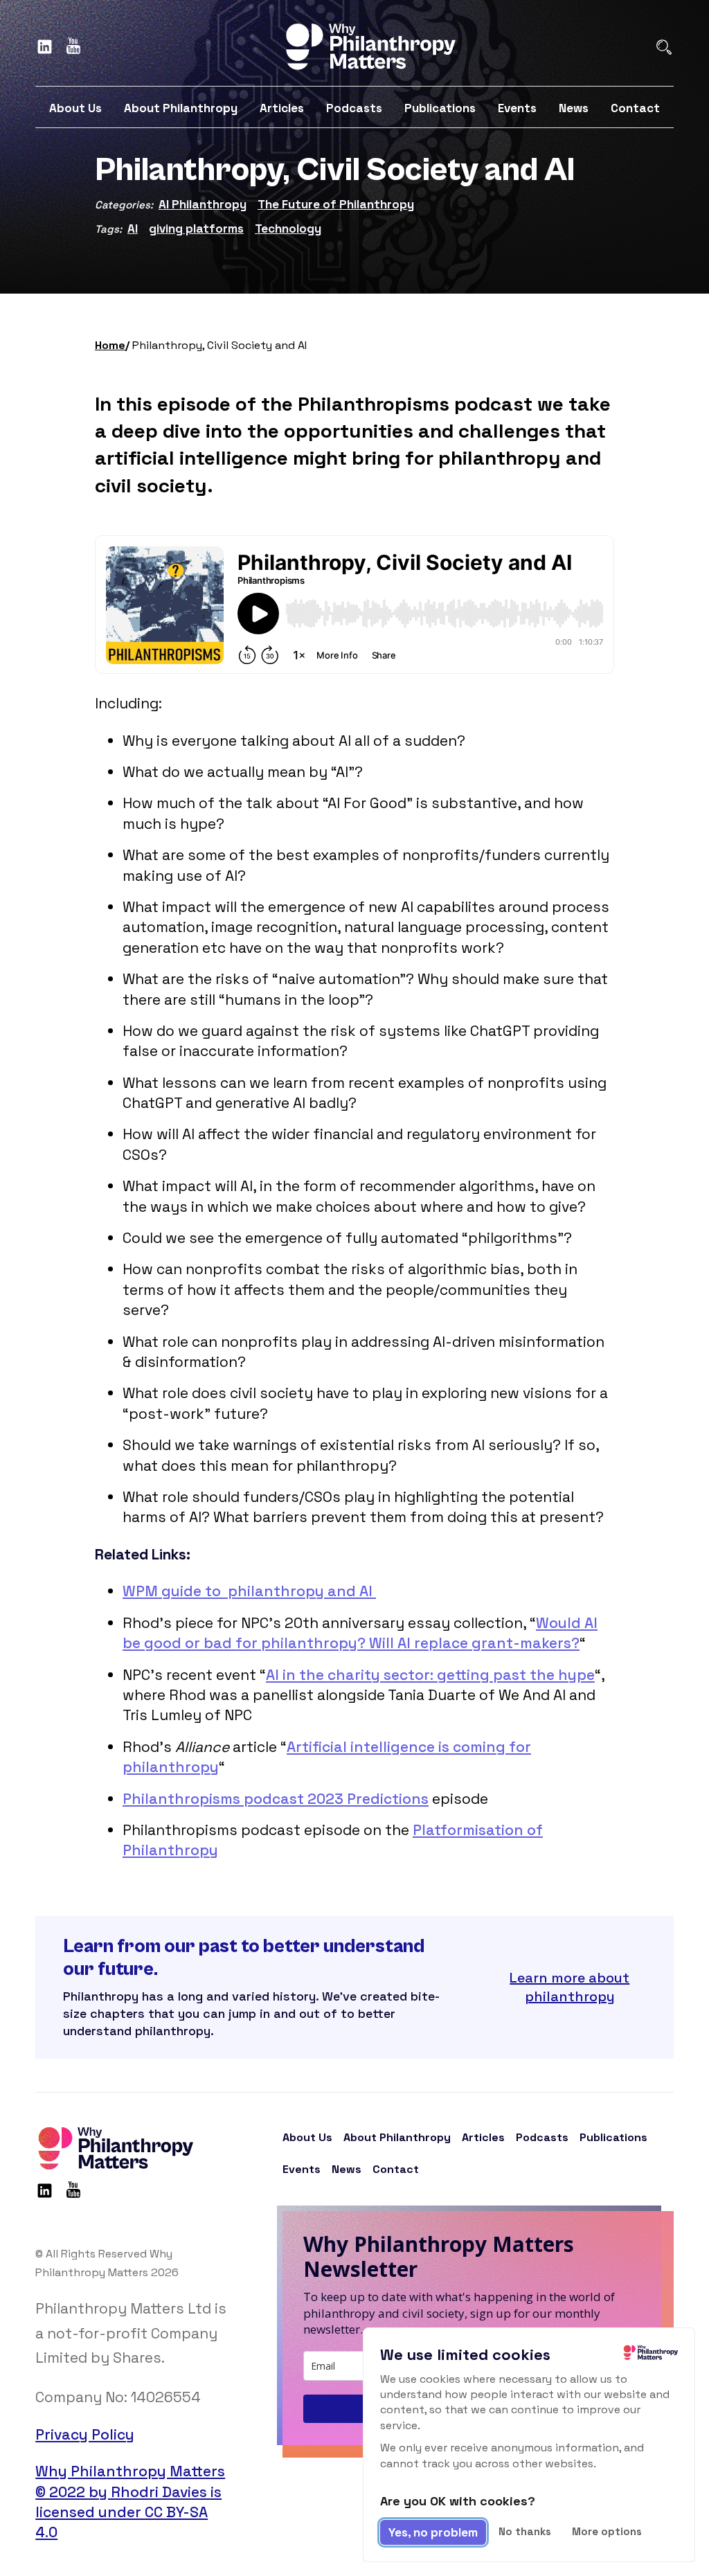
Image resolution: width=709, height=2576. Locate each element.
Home (110, 345)
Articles (282, 108)
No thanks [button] (525, 2531)
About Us (75, 108)
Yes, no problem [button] (433, 2532)
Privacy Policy (85, 2434)
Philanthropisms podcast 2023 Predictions (276, 1799)
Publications (440, 108)
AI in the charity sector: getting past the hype (430, 1675)
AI (133, 229)
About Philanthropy (181, 108)
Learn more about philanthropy (569, 1987)
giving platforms (196, 229)
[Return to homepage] (369, 47)
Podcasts (354, 108)
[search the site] (664, 47)
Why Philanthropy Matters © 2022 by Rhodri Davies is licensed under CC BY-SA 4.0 (130, 2502)
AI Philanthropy (203, 204)
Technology (288, 229)
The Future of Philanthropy (336, 204)
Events (517, 108)
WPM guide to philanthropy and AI (249, 1591)
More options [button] (607, 2531)
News (574, 108)
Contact (635, 108)
